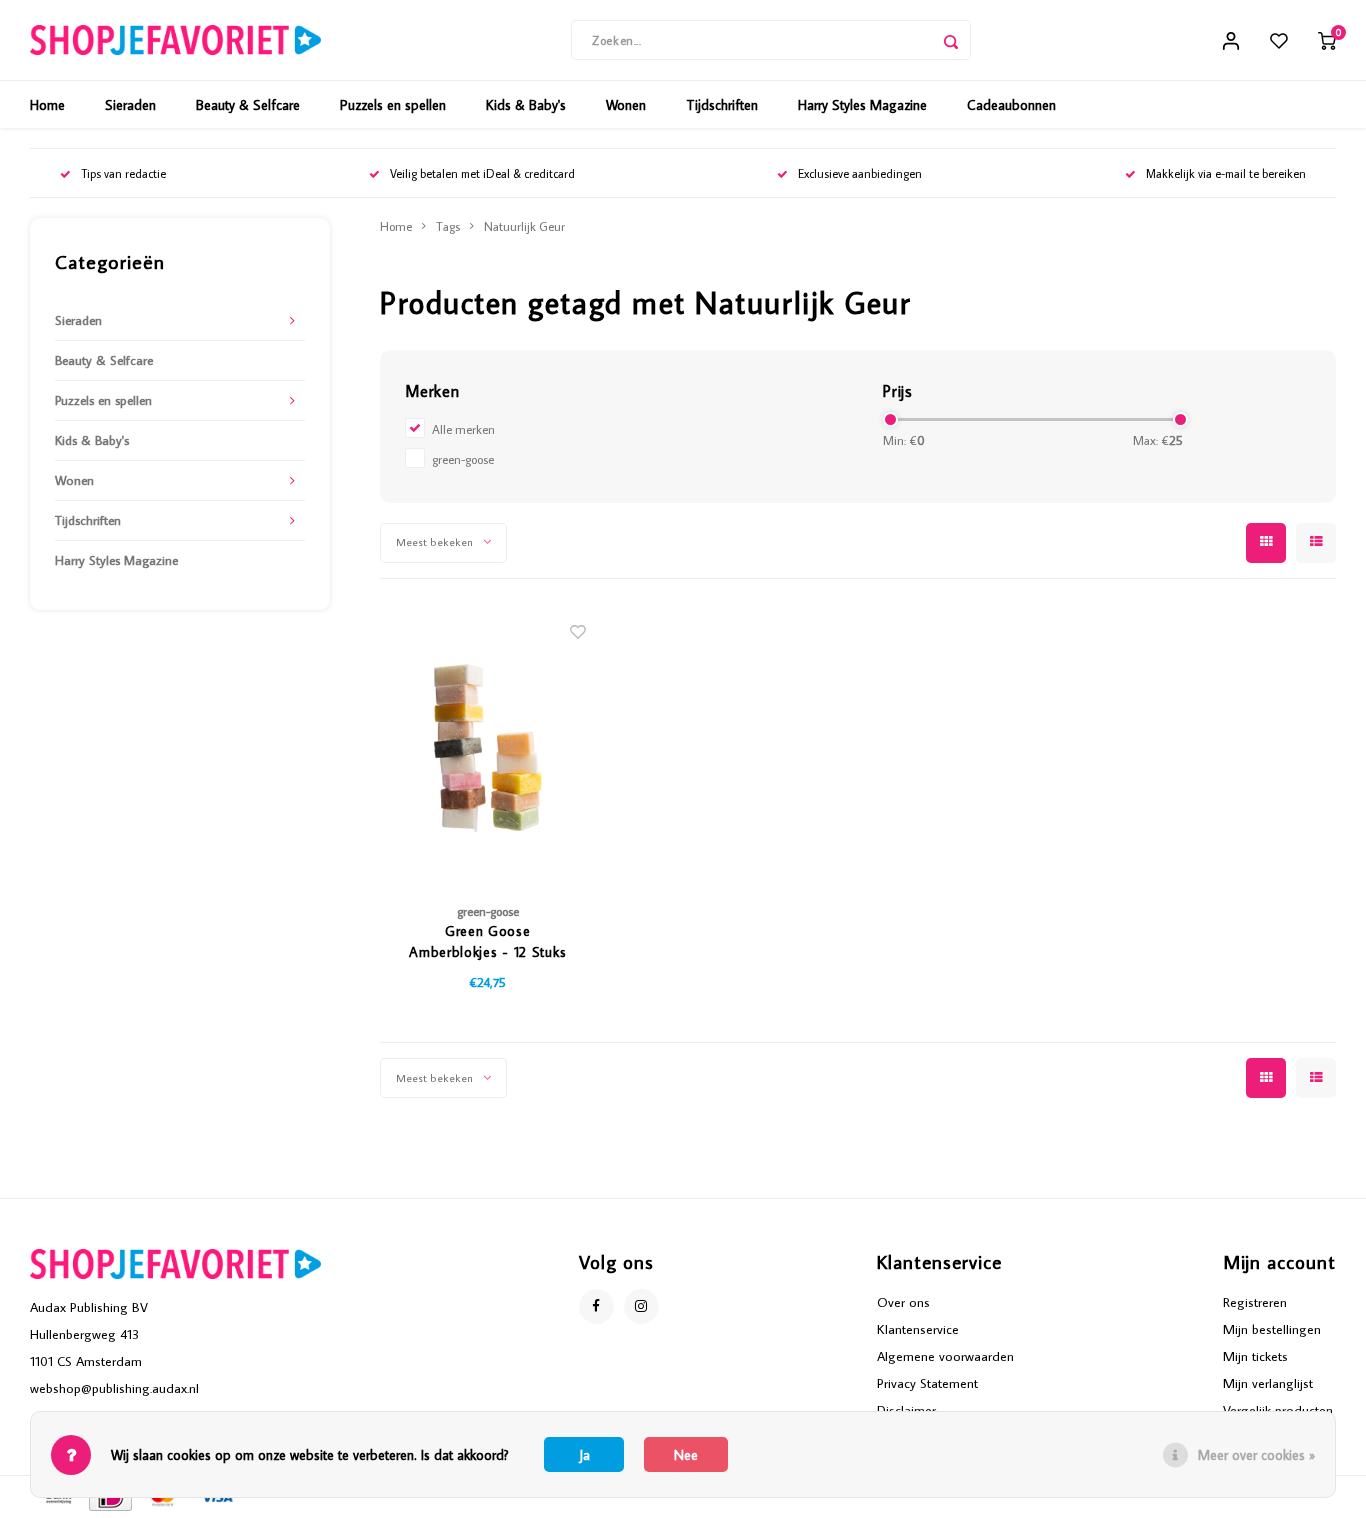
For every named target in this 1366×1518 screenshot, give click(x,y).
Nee (686, 1455)
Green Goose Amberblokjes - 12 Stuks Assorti (487, 942)
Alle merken (463, 429)
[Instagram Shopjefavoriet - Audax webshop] (641, 1306)
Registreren (1255, 1302)
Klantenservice (918, 1329)
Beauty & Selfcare (248, 105)
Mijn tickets (1255, 1356)
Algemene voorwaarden (945, 1356)
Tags (448, 226)
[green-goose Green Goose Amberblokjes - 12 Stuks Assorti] (488, 746)
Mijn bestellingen (1272, 1329)
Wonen (626, 105)
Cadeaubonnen (1011, 105)
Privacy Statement (927, 1383)
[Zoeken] (951, 40)
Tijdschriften (722, 105)
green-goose (463, 459)
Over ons (903, 1302)
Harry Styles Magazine (862, 105)
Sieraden (130, 105)
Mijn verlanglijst (1268, 1383)
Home (47, 105)
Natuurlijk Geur (524, 226)
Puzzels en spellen (393, 105)
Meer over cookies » (1256, 1455)
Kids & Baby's (526, 105)
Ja (584, 1455)
